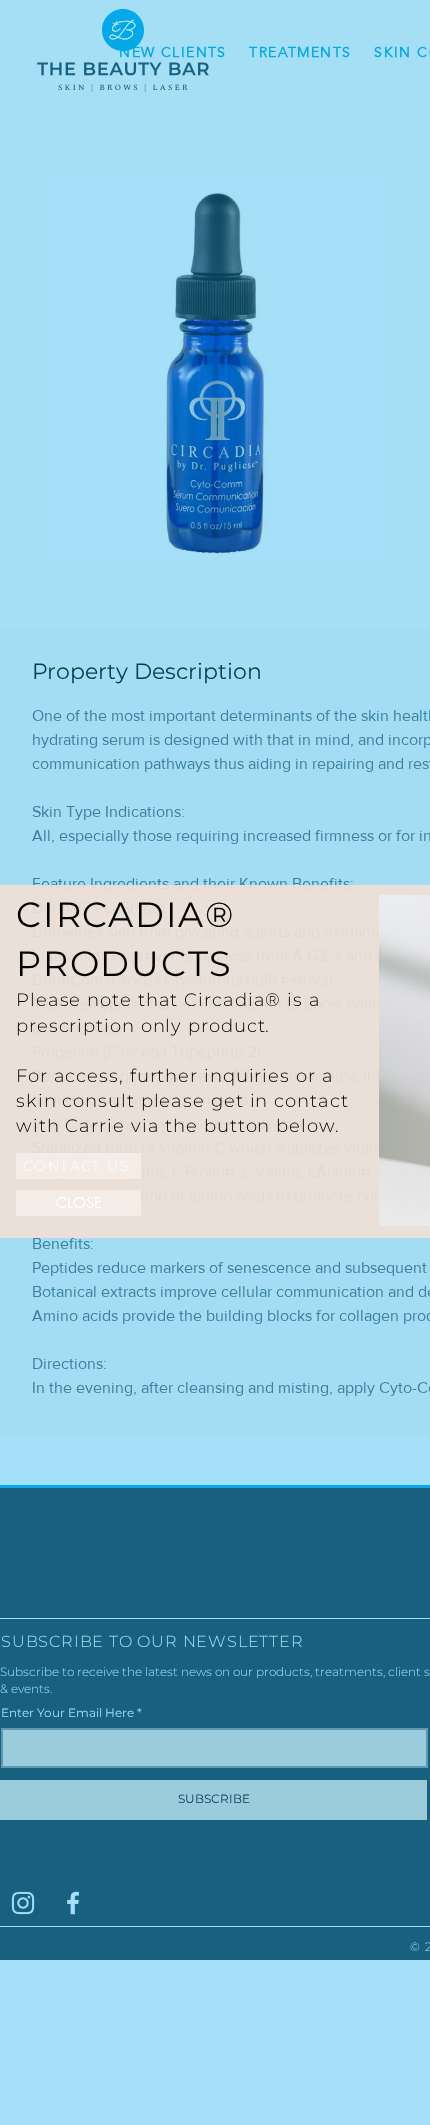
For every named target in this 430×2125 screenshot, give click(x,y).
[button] (78, 1203)
